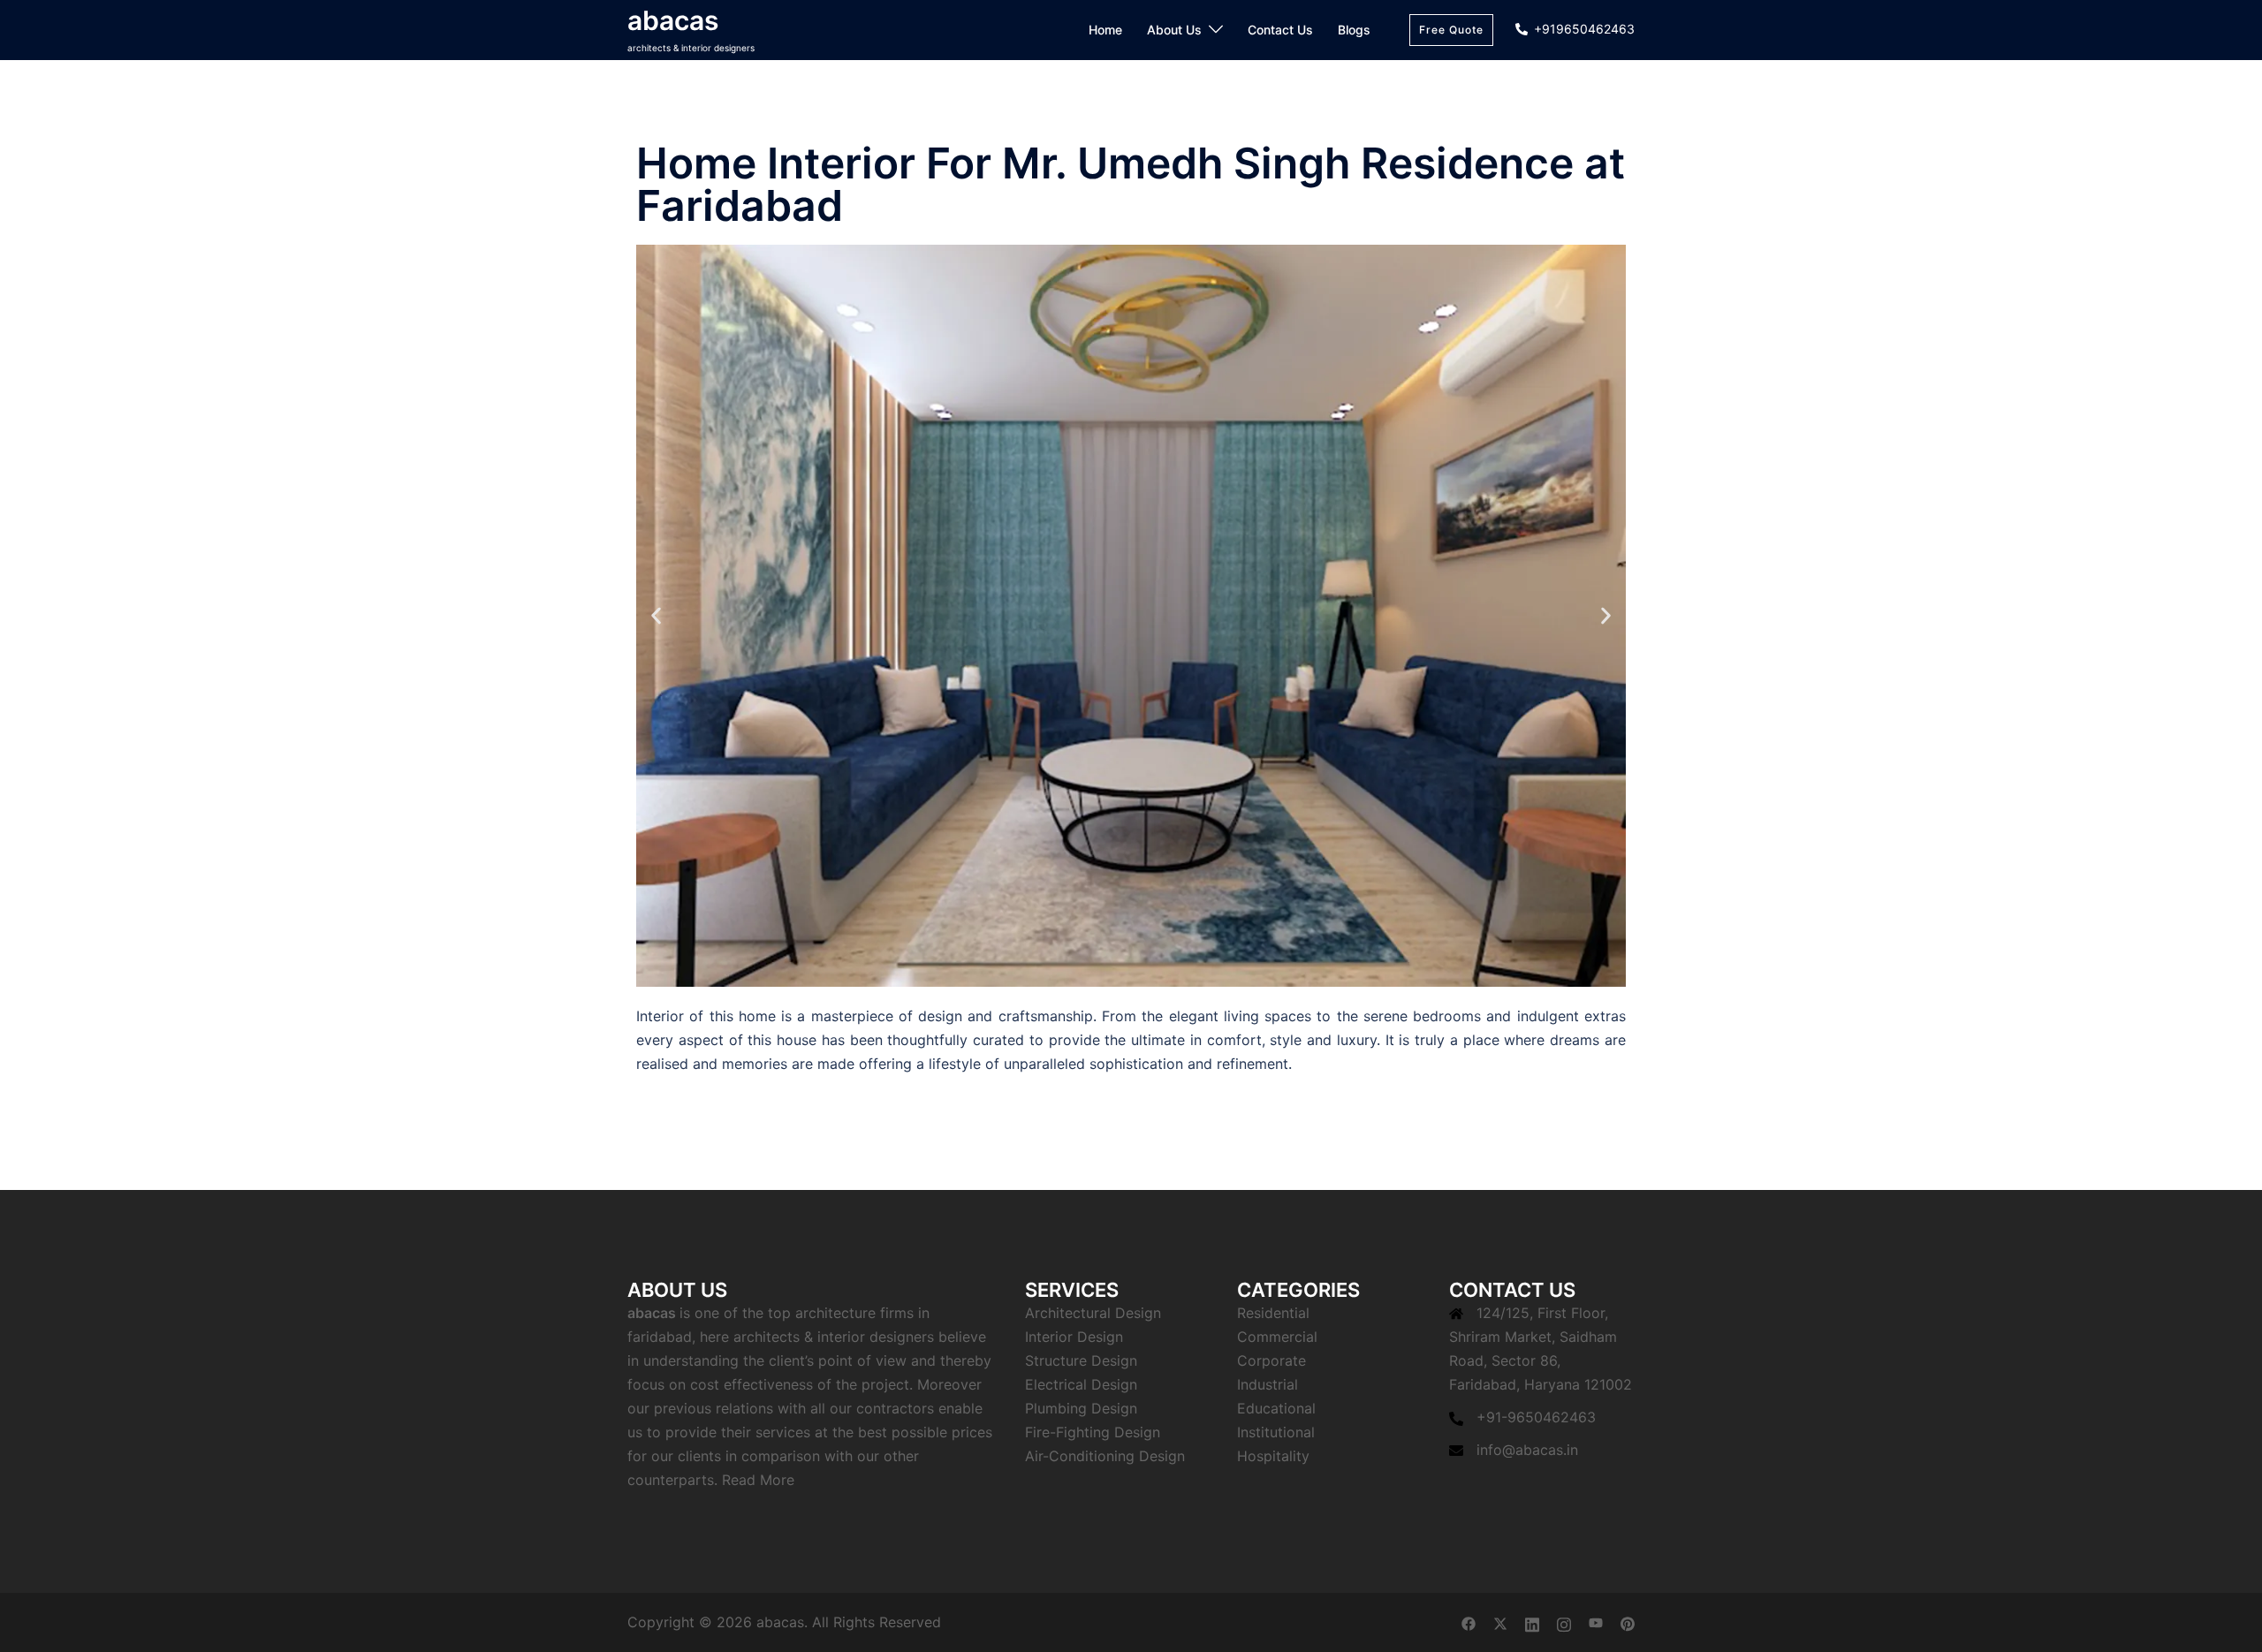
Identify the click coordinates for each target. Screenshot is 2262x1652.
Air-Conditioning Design (1105, 1456)
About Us (1174, 30)
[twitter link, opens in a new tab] (1500, 1622)
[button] (656, 615)
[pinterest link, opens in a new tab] (1628, 1622)
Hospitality (1273, 1456)
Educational (1276, 1408)
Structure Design (1081, 1360)
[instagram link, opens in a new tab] (1564, 1622)
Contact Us (1280, 30)
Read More (758, 1480)
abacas (673, 20)
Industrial (1268, 1384)
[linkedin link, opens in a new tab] (1532, 1622)
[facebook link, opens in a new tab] (1469, 1622)
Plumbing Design (1081, 1408)
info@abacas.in (1527, 1450)
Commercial (1277, 1337)
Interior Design (1074, 1337)
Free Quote (1451, 30)
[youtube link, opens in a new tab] (1596, 1622)
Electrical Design (1081, 1384)
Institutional (1276, 1432)
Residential (1273, 1313)
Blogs (1354, 30)
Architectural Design (1093, 1313)
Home (1105, 30)
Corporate (1271, 1360)
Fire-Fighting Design (1093, 1432)
